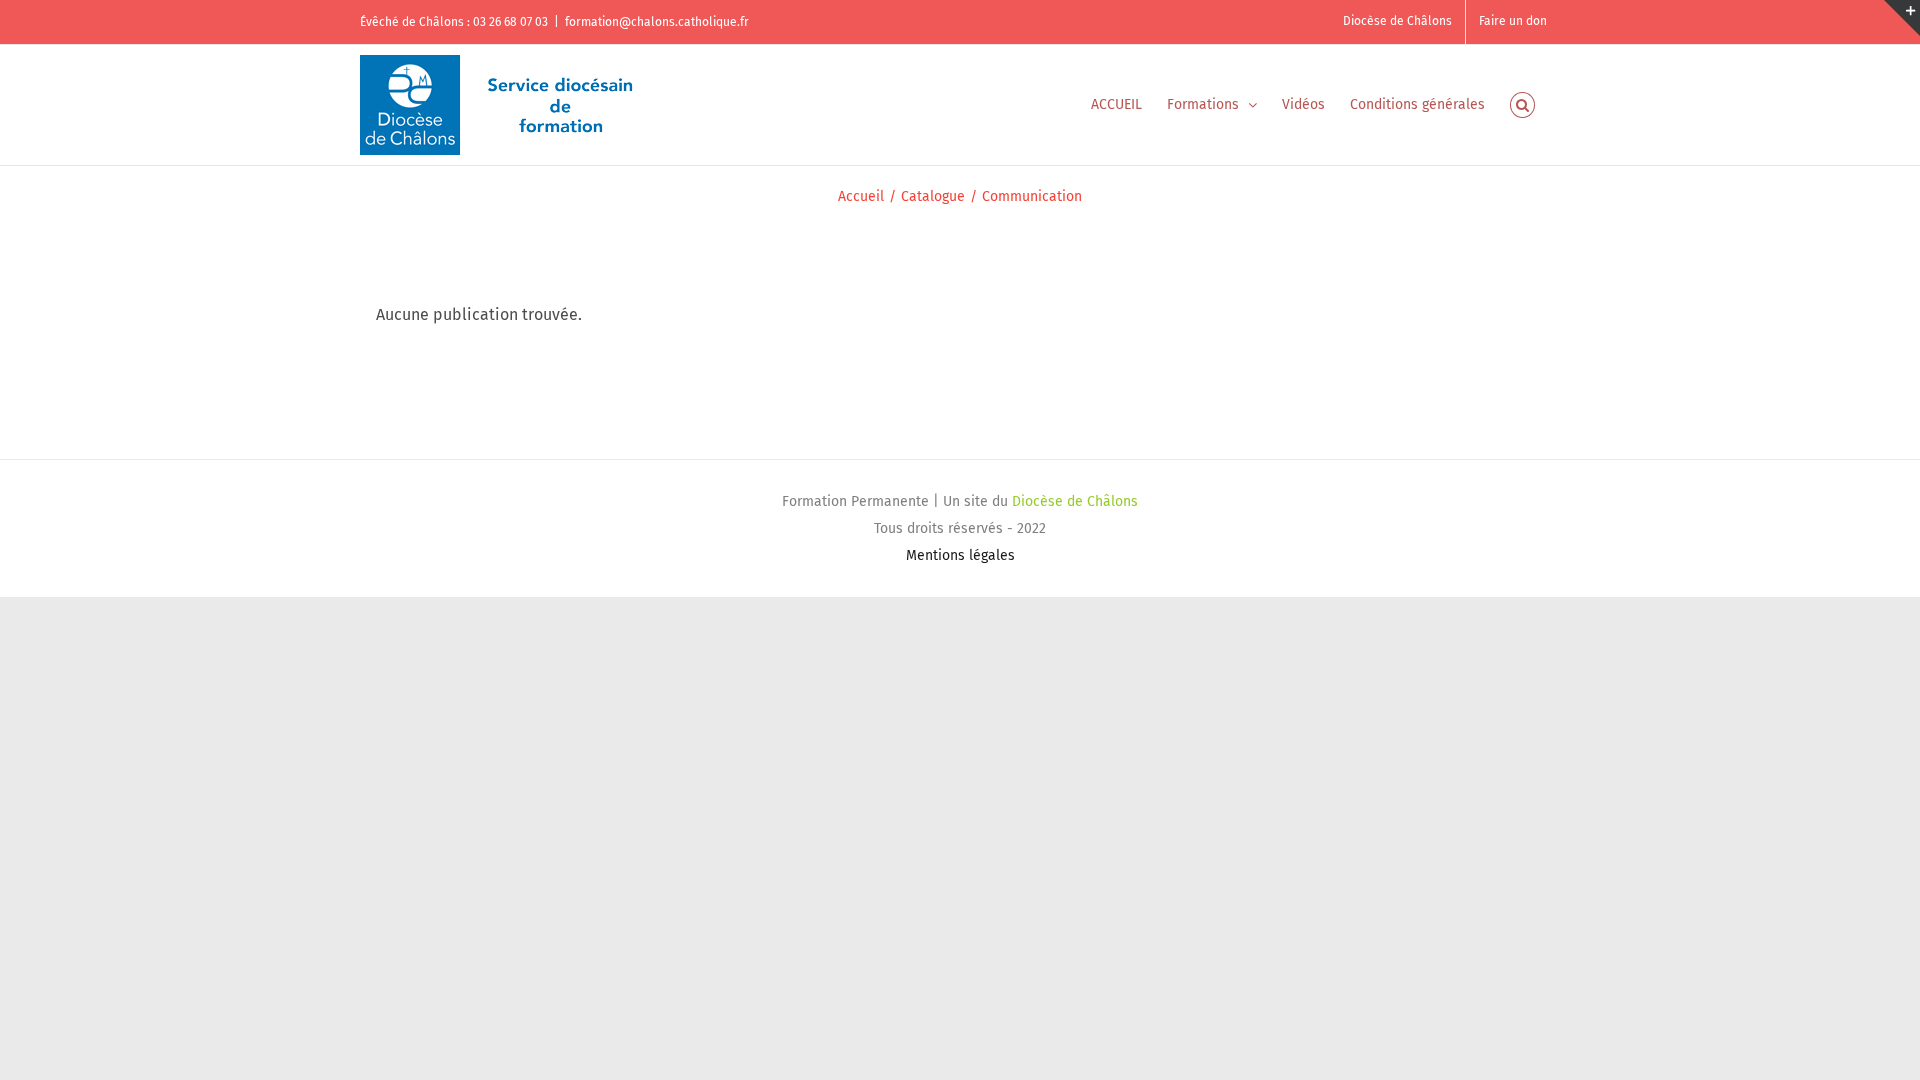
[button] (1522, 105)
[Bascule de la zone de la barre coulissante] (1902, 18)
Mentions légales (960, 555)
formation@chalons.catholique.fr (657, 22)
